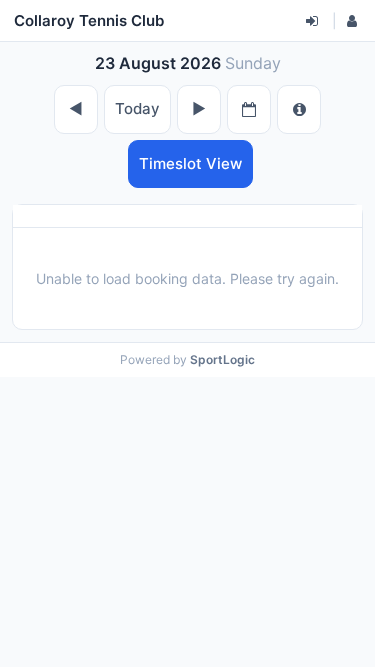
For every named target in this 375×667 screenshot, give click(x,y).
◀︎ (76, 108)
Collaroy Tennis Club (89, 20)
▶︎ (199, 108)
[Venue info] (299, 109)
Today (137, 108)
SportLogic (222, 359)
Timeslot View (190, 163)
